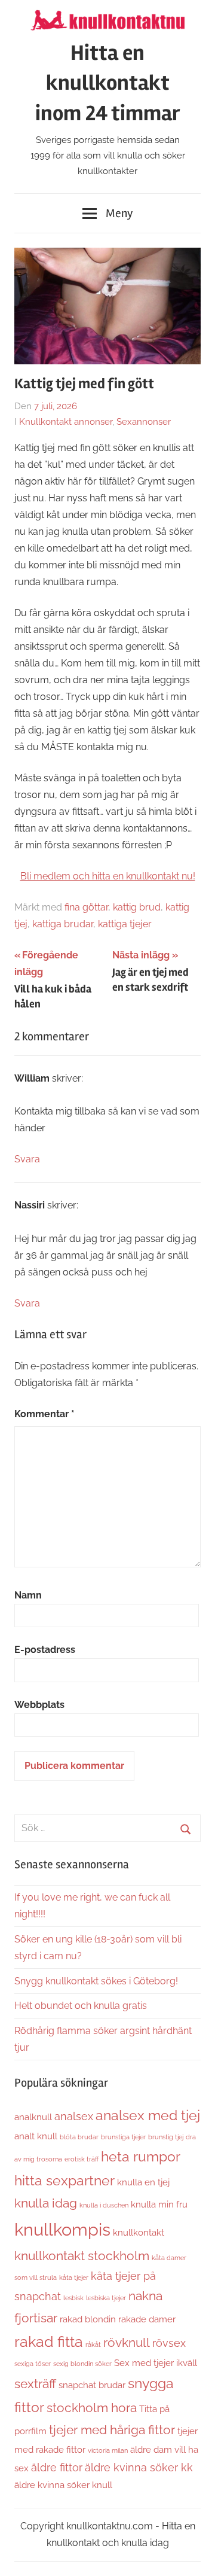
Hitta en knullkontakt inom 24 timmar (108, 83)
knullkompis (62, 2229)
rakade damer (147, 2319)
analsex (74, 2116)
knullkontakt (139, 2232)
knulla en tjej (143, 2182)
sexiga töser (33, 2364)
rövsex (169, 2343)
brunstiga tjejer (123, 2137)
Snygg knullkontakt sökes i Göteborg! (96, 1981)
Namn (28, 1595)
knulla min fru (159, 2204)
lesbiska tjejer (106, 2298)
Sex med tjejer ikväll (156, 2363)
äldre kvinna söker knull (63, 2485)
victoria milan (108, 2450)
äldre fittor (57, 2467)
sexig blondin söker (82, 2364)
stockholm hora (92, 2408)
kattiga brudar (63, 924)
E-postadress (45, 1650)
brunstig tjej (166, 2137)
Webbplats (39, 1705)
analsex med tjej (148, 2115)
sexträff (35, 2384)
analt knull (36, 2136)
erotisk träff (82, 2159)
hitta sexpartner (64, 2180)
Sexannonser (144, 422)
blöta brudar (79, 2137)
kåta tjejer (74, 2277)
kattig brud (137, 907)
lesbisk (73, 2298)
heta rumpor (141, 2156)
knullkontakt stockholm (82, 2256)
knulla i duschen (104, 2205)
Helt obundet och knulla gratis (81, 2006)
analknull (33, 2117)
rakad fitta (49, 2342)
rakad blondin (88, 2319)
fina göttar (86, 907)
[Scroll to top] (194, 2555)
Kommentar (44, 1414)
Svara (27, 1159)
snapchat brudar (92, 2385)
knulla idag (46, 2203)
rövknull (127, 2343)
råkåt (93, 2344)
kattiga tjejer (125, 924)
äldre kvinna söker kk (139, 2467)
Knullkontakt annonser (66, 422)
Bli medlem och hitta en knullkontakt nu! (108, 876)
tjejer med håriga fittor (112, 2430)
